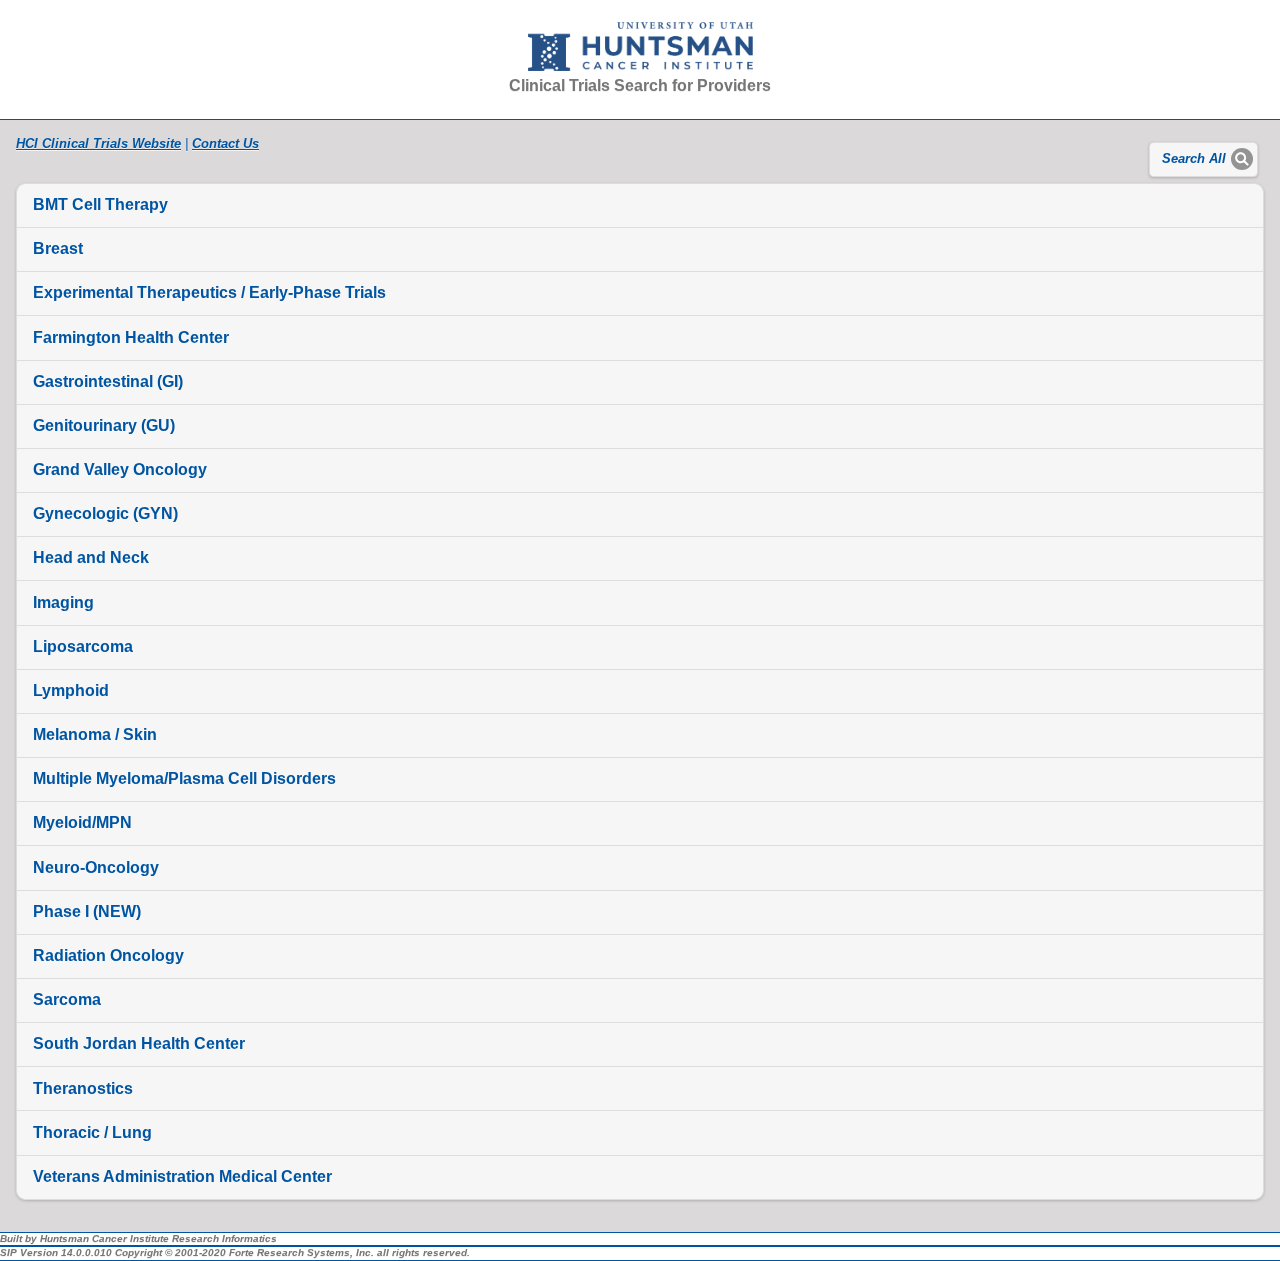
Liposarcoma (83, 646)
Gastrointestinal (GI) (108, 381)
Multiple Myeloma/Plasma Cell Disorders (184, 778)
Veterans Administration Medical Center (182, 1176)
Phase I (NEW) (87, 911)
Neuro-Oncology (96, 867)
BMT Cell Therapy (100, 204)
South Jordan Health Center (139, 1043)
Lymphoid (71, 690)
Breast (58, 248)
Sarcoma (67, 999)
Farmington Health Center (131, 337)
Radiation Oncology (108, 955)
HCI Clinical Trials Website (98, 143)
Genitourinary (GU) (104, 425)
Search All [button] (1194, 159)
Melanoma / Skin (95, 734)
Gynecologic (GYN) (105, 513)
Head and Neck (91, 557)
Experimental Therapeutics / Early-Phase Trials (209, 292)
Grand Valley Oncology (120, 469)
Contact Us (225, 143)
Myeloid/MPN (82, 822)
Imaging (63, 602)
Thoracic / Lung (92, 1132)
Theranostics (83, 1088)
